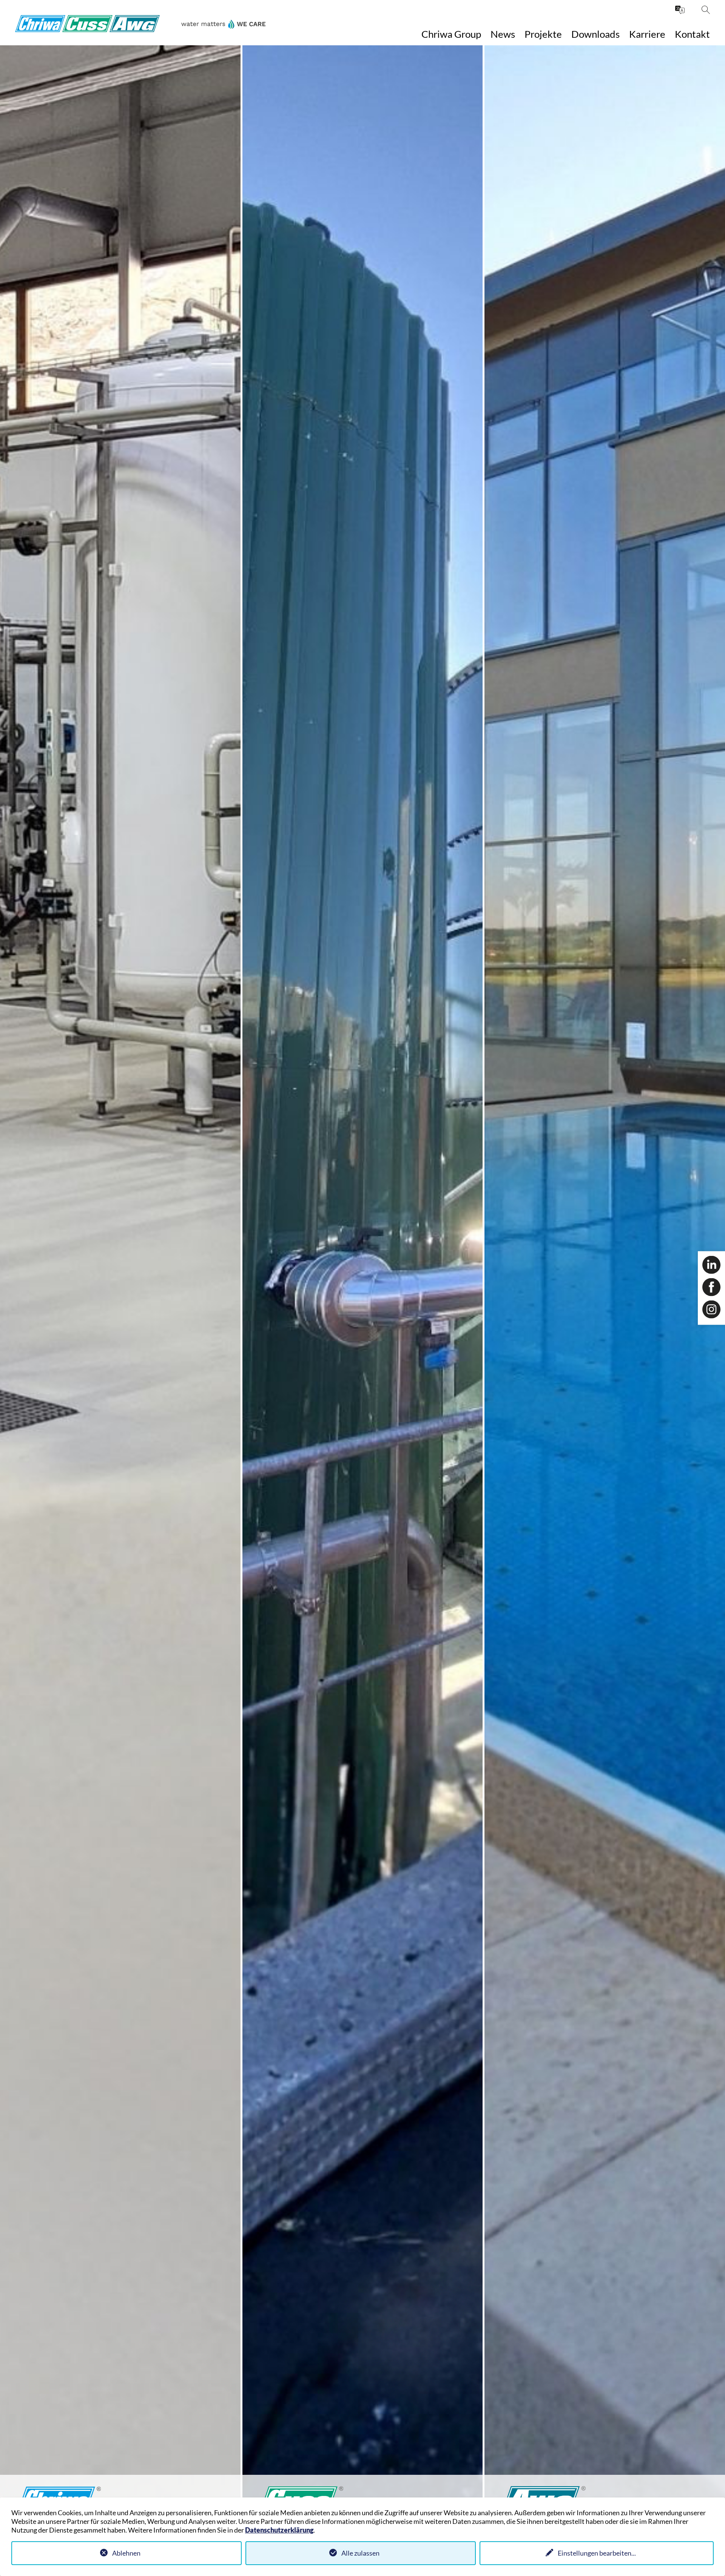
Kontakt (692, 34)
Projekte (543, 34)
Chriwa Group (451, 34)
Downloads (595, 34)
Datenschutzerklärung (279, 2530)
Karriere (647, 34)
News (503, 34)
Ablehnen (126, 2553)
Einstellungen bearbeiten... (597, 2553)
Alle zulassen (360, 2553)
